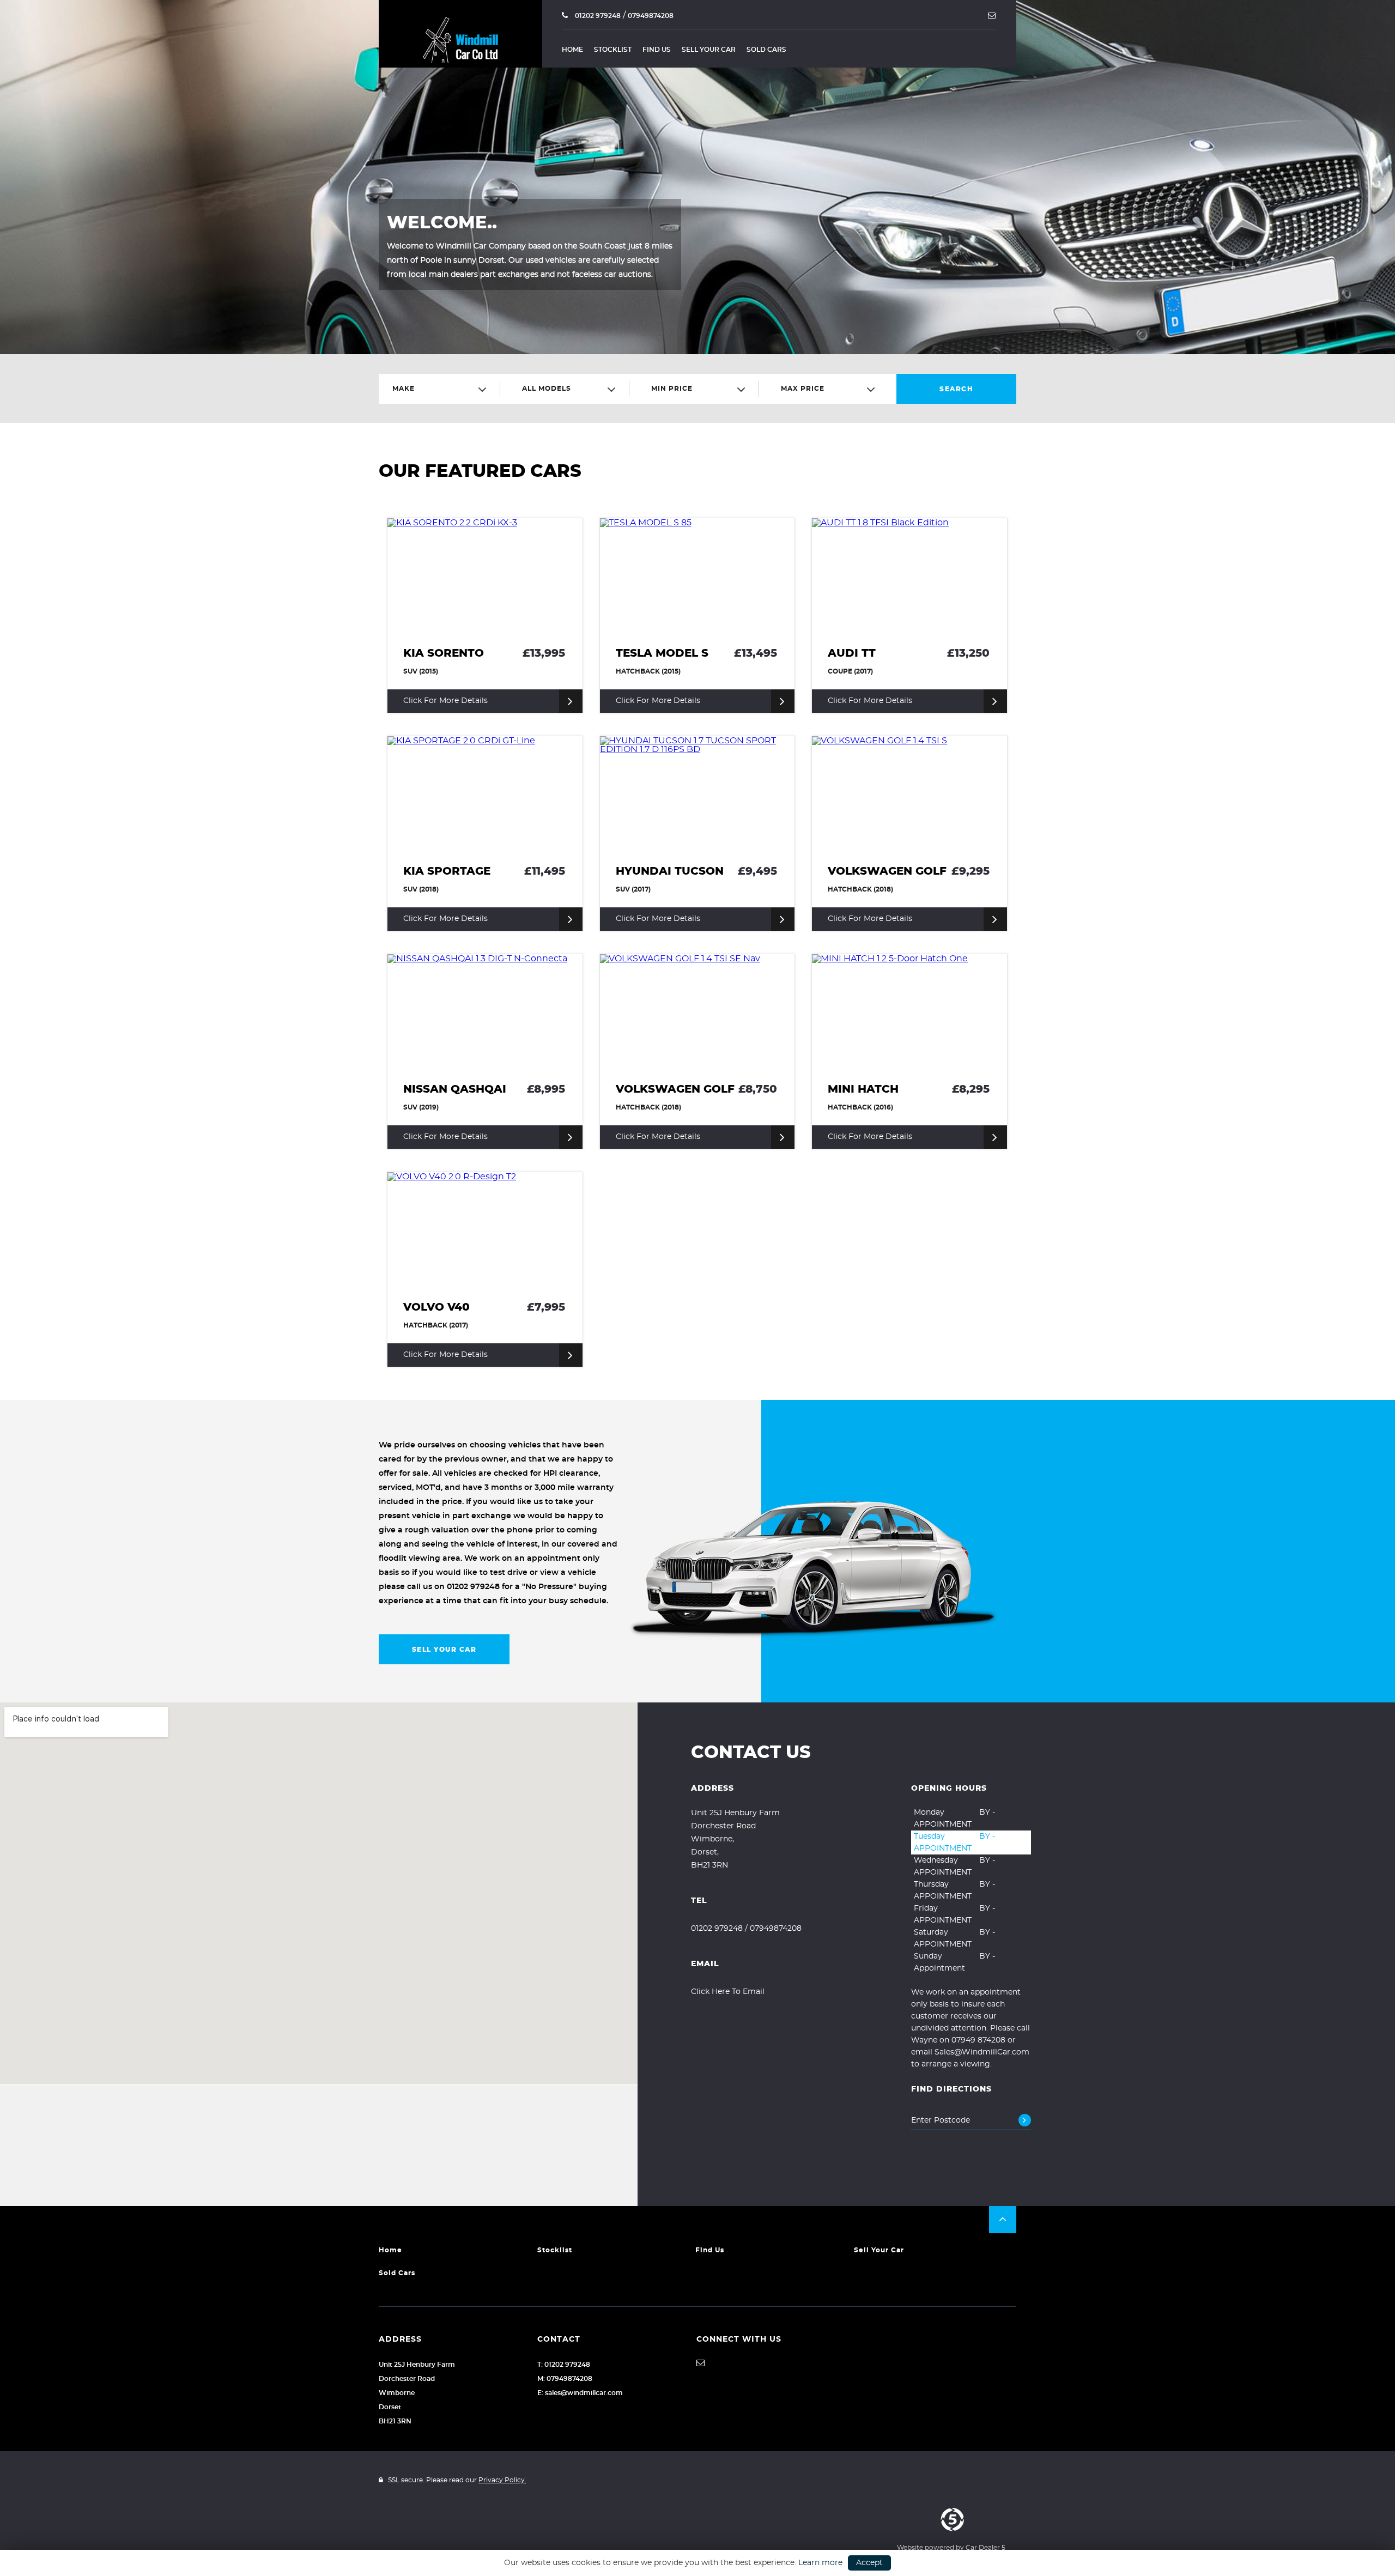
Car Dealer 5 (985, 2548)
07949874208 (651, 16)
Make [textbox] (404, 389)
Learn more (820, 2563)
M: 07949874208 (565, 2379)
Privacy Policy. (502, 2480)
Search (956, 389)
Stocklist (613, 50)
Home (572, 50)
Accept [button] (869, 2563)
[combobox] (444, 389)
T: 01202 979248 (564, 2365)
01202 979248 (597, 16)
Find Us (657, 50)
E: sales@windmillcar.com (580, 2393)
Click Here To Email (728, 1992)
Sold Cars (766, 50)
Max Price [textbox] (803, 389)
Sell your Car (709, 50)
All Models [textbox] (547, 389)
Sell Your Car (444, 1650)
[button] (1003, 2220)
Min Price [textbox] (672, 389)
